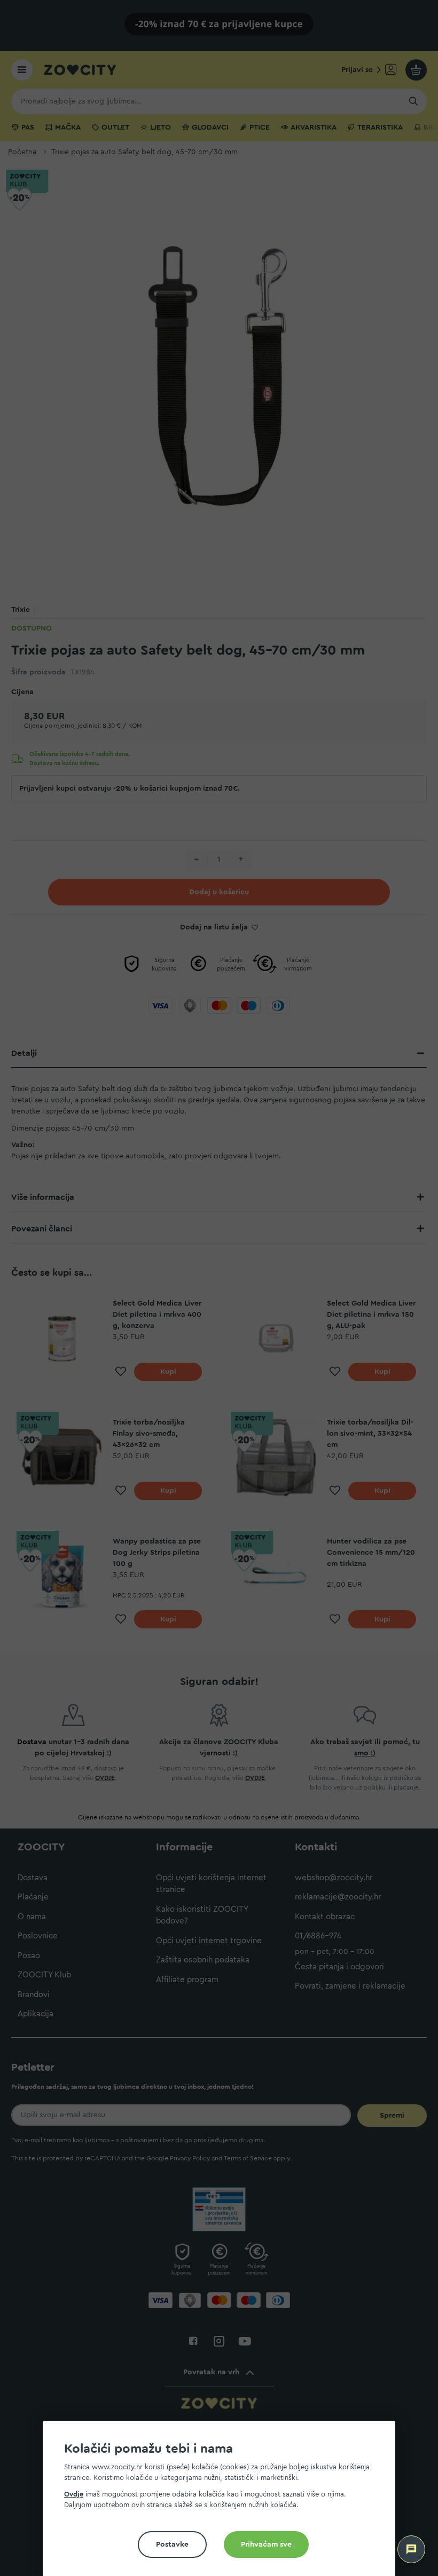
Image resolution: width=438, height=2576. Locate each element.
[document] (223, 2503)
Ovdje (74, 2494)
